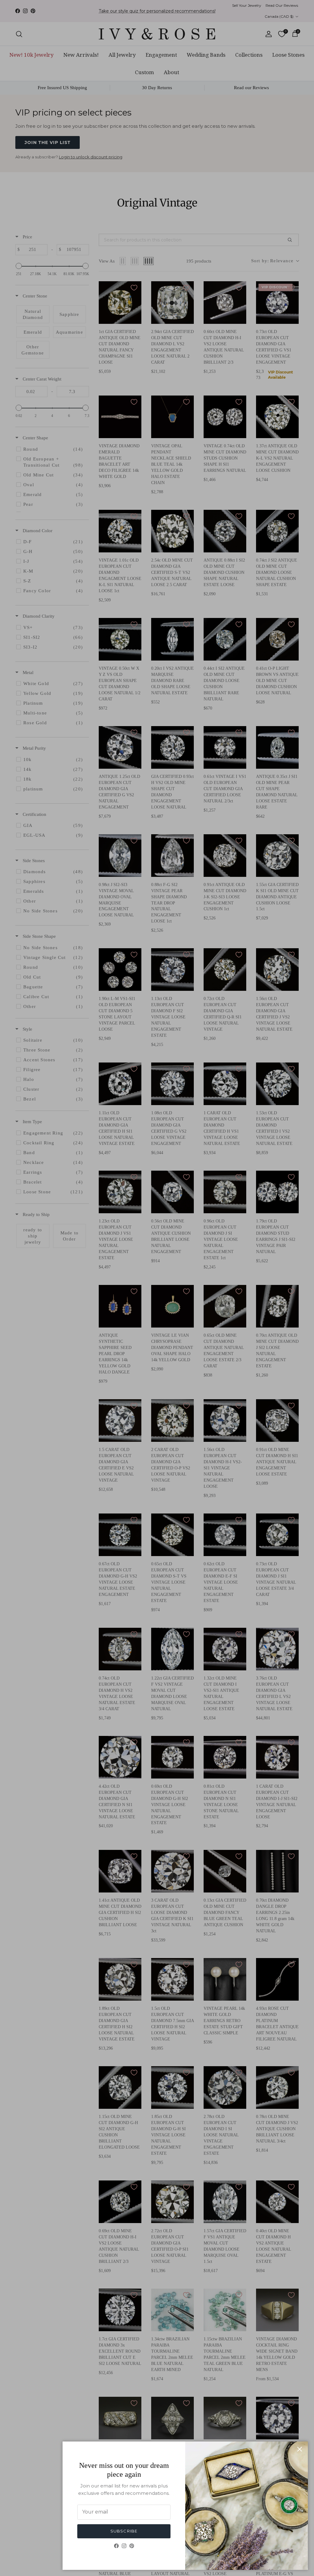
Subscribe (124, 2531)
